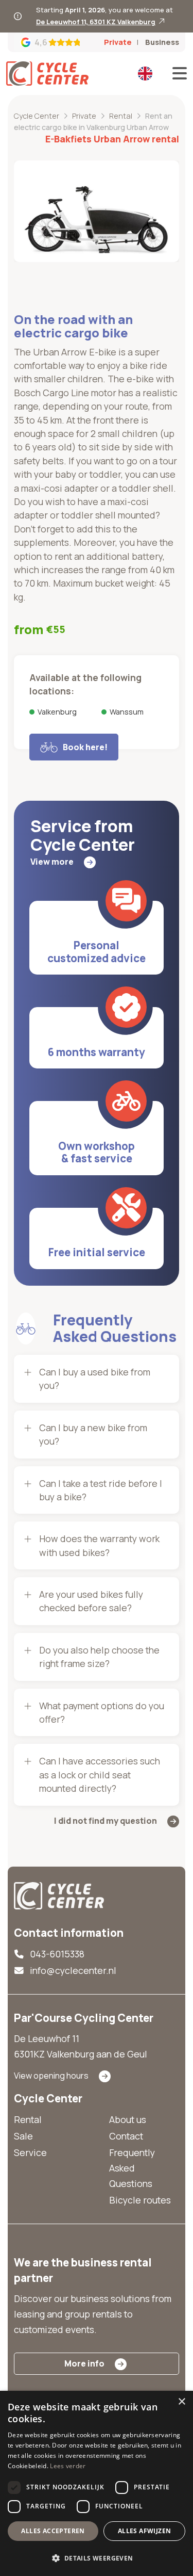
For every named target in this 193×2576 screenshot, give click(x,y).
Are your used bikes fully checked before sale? (91, 1601)
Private (118, 42)
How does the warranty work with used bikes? (99, 1545)
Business (162, 42)
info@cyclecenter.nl (73, 1970)
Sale (23, 2136)
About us (128, 2119)
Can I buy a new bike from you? (93, 1434)
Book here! (85, 747)
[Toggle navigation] (177, 73)
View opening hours (51, 2076)
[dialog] (97, 2483)
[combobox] (146, 73)
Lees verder (68, 2466)
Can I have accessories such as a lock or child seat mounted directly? (100, 1775)
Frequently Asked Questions (132, 2168)
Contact (126, 2136)
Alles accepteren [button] (53, 2531)
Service (30, 2152)
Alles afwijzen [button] (145, 2531)
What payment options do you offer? (102, 1712)
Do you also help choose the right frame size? (99, 1657)
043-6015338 (57, 1954)
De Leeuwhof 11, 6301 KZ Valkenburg (96, 22)
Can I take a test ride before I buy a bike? (101, 1490)
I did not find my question (106, 1821)
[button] (97, 2558)
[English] (145, 73)
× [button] (181, 2402)
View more (52, 862)
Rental (28, 2119)
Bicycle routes (140, 2200)
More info (84, 2363)
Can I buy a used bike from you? (95, 1379)
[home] (59, 1895)
